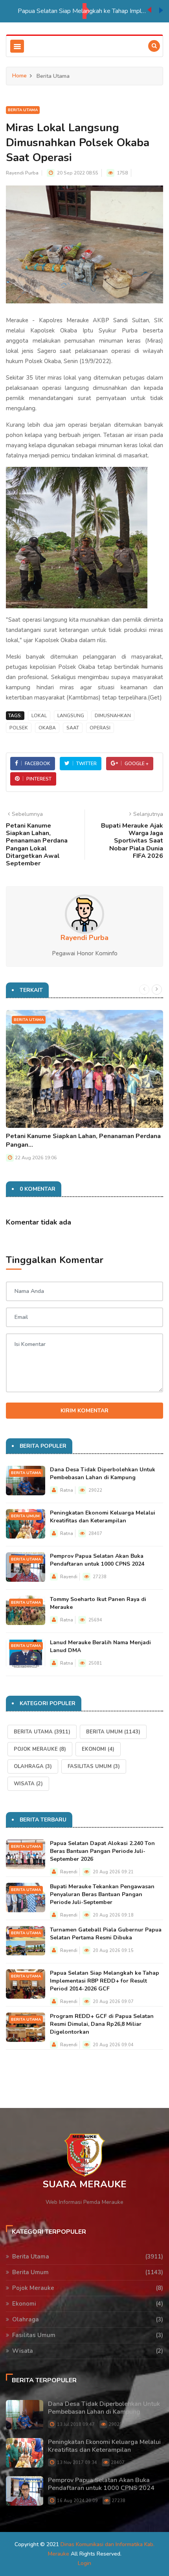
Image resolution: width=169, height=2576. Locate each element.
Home (19, 76)
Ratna (67, 1490)
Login (84, 2563)
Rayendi (69, 1577)
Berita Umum (25, 1516)
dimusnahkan (113, 716)
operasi (100, 728)
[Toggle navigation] (17, 46)
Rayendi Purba (22, 173)
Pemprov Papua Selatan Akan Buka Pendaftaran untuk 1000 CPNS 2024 (97, 1560)
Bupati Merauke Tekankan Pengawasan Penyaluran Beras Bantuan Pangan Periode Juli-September (102, 1894)
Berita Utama (23, 110)
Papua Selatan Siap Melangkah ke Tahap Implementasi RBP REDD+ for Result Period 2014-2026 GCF (83, 11)
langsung (71, 716)
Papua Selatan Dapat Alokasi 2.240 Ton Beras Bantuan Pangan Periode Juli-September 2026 (102, 1851)
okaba (47, 728)
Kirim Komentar (84, 1411)
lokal (39, 716)
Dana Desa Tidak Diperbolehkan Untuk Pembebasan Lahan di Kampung (103, 1473)
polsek (19, 728)
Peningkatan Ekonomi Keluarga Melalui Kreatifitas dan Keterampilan (103, 1517)
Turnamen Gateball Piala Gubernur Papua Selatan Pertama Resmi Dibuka (106, 1934)
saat (73, 728)
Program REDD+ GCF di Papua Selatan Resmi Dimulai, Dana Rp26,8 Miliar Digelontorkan (102, 2024)
